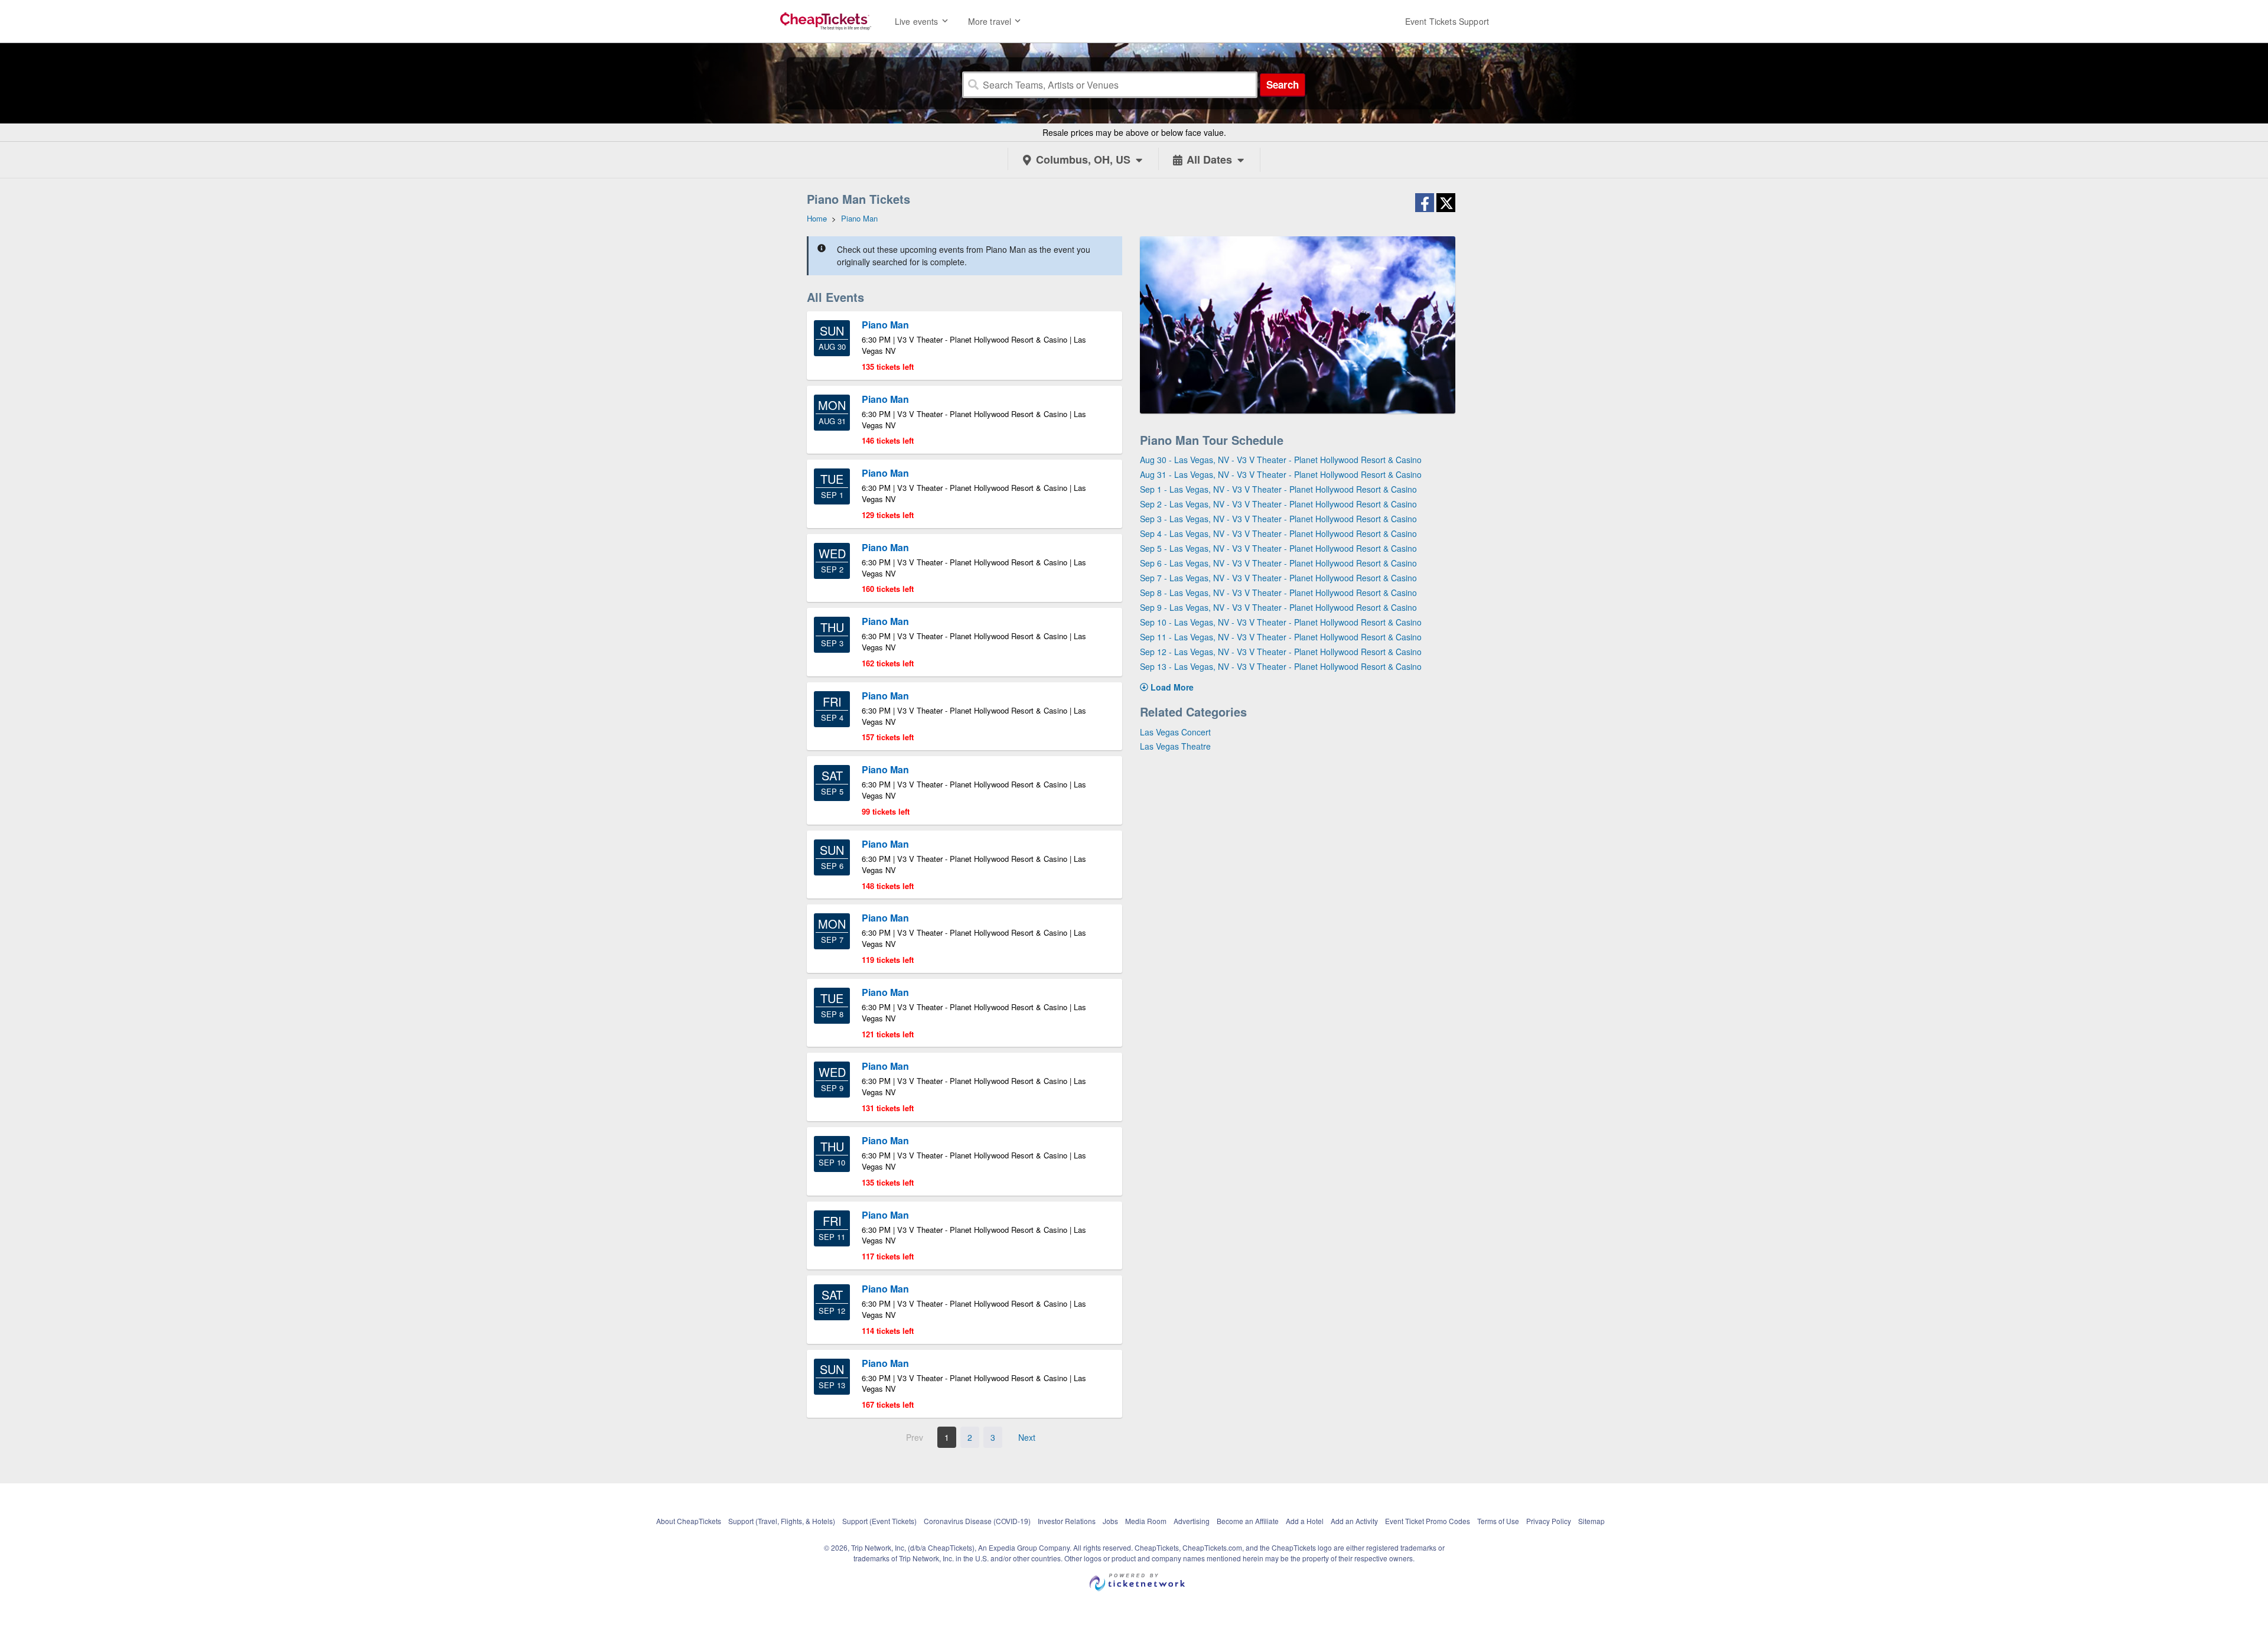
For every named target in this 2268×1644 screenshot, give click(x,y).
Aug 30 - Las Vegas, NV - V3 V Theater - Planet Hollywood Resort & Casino (1281, 460)
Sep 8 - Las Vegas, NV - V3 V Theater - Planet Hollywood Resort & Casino (1278, 593)
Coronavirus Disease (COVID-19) (977, 1521)
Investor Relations (1067, 1521)
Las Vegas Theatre (1175, 746)
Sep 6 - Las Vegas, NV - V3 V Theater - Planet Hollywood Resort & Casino (1278, 563)
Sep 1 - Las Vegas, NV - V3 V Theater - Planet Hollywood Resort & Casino (1278, 489)
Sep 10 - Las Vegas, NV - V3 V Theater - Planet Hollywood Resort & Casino (1281, 622)
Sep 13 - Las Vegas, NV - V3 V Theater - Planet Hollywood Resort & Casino (1281, 666)
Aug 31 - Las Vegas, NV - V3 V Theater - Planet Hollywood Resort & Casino (1281, 474)
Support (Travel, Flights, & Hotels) (782, 1521)
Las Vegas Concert (1175, 732)
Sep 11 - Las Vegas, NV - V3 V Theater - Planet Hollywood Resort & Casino (1281, 637)
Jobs (1110, 1521)
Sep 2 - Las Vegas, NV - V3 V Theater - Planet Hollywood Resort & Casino (1278, 504)
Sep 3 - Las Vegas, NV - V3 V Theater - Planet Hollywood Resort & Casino (1278, 519)
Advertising (1192, 1521)
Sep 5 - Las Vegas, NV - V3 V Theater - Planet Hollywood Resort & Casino (1278, 548)
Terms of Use (1498, 1521)
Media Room (1146, 1521)
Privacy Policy (1549, 1521)
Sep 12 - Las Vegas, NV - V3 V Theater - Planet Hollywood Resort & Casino (1281, 652)
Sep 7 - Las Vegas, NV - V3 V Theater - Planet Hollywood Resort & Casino (1278, 578)
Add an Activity (1354, 1521)
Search (1283, 84)
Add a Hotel (1305, 1521)
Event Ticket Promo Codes (1428, 1521)
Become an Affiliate (1248, 1521)
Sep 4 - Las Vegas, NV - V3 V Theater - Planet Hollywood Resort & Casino (1278, 533)
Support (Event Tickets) (879, 1521)
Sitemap (1591, 1521)
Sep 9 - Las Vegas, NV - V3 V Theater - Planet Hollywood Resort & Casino (1278, 607)
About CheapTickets (689, 1521)
